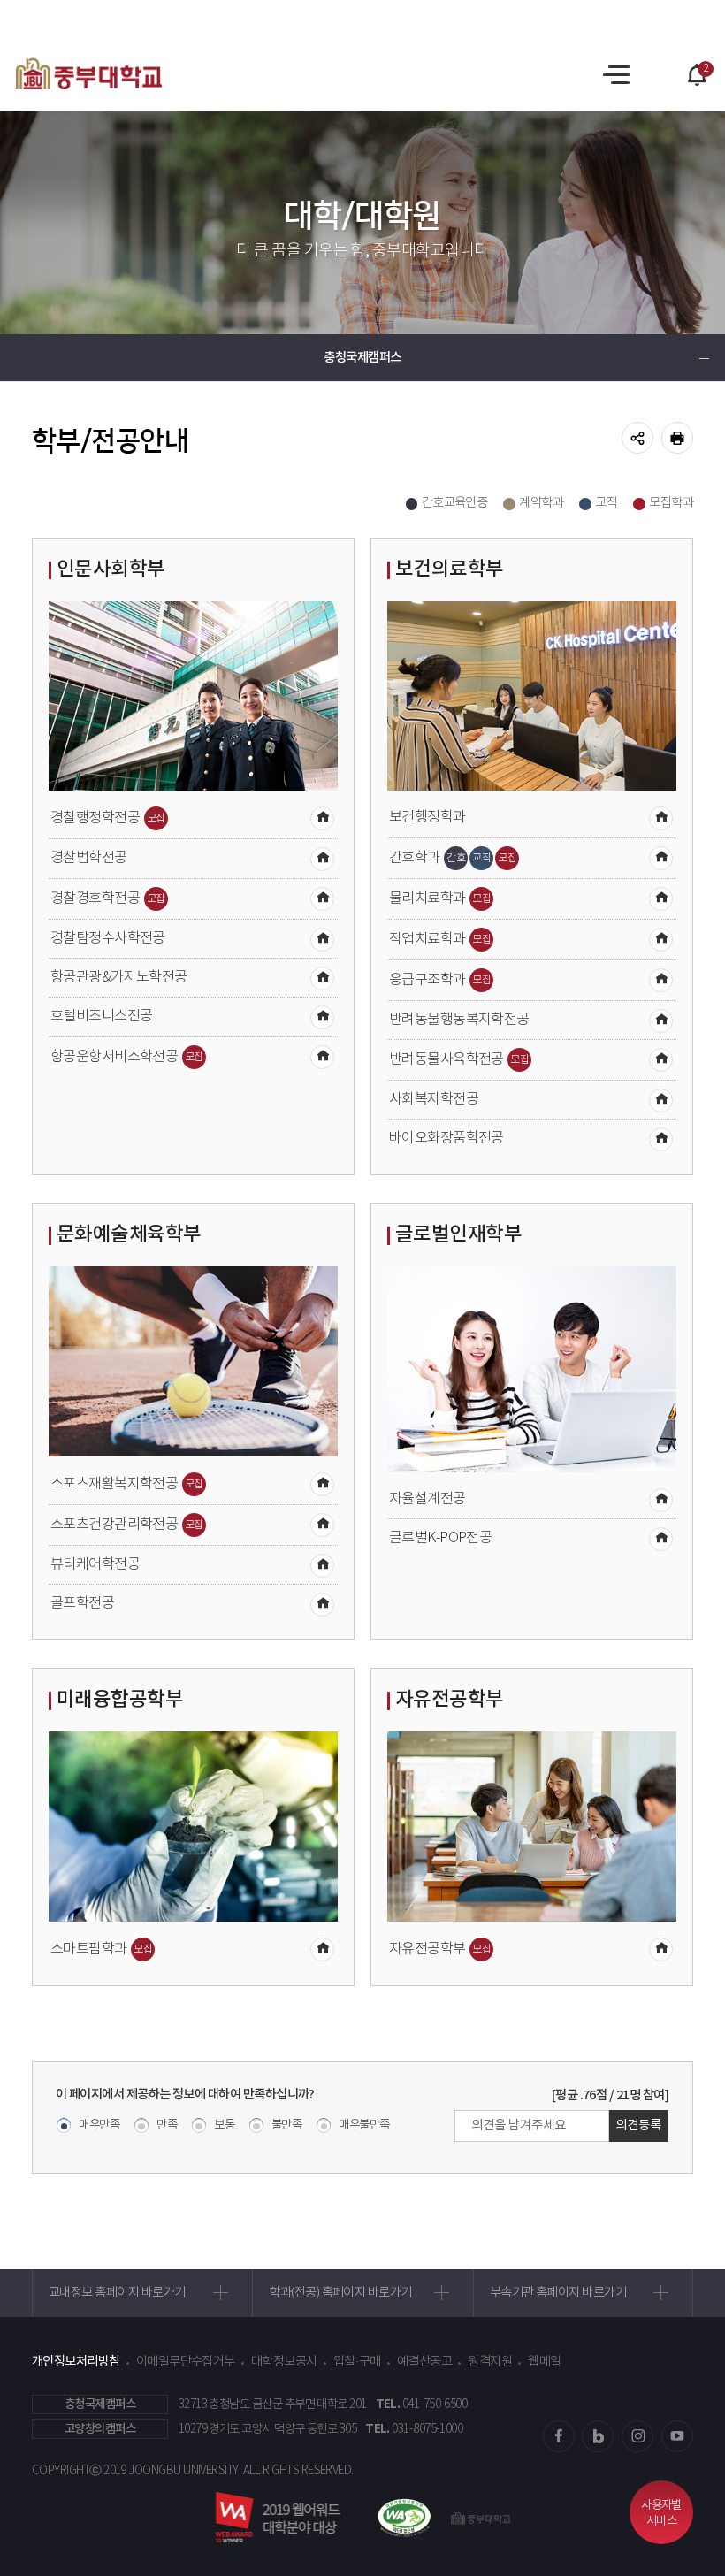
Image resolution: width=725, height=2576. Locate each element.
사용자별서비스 (661, 2514)
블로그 (598, 2436)
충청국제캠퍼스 (362, 358)
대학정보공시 (284, 2362)
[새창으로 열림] (397, 2518)
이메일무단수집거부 (186, 2362)
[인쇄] (677, 438)
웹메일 (544, 2362)
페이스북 (559, 2436)
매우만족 (99, 2125)
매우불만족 (364, 2125)
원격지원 (490, 2362)
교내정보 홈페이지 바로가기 (117, 2293)
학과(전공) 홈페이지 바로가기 (340, 2293)
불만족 (286, 2125)
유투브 (677, 2436)
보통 (224, 2125)
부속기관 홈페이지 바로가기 (558, 2293)
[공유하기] (637, 438)
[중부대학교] (89, 73)
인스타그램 (637, 2436)
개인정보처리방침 (76, 2362)
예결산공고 (424, 2362)
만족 (167, 2125)
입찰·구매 (357, 2362)
